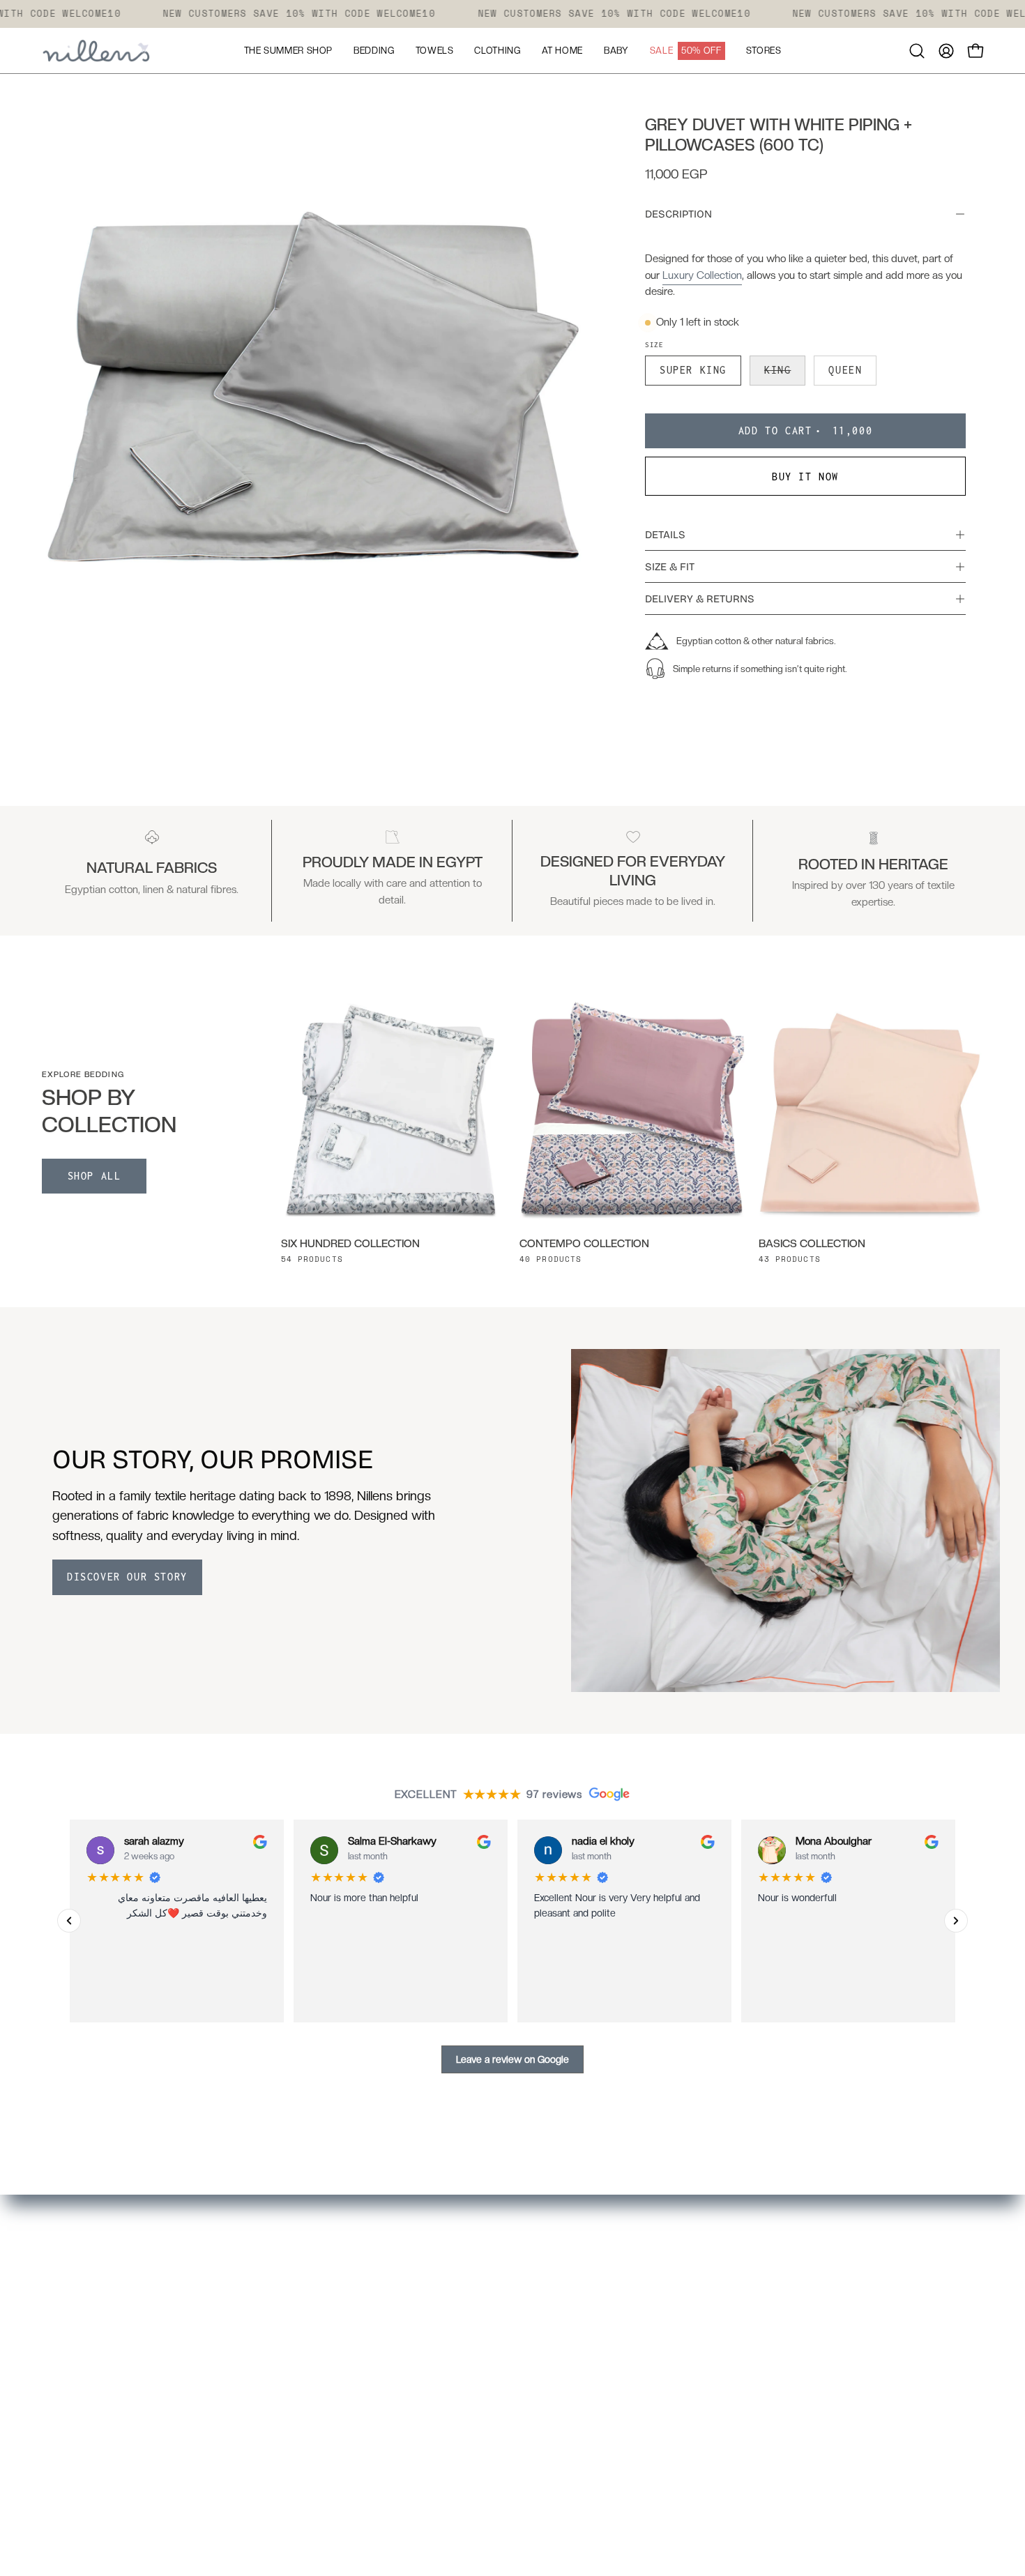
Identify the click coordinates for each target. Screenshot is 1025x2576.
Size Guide (505, 2335)
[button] (917, 51)
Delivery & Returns (700, 599)
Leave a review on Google (512, 2059)
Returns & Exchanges (533, 2384)
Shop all (94, 1176)
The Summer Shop (331, 2384)
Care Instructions (522, 2359)
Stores (495, 2287)
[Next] (956, 1921)
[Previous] (69, 1921)
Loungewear (316, 2311)
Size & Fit (670, 567)
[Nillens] (98, 51)
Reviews (500, 2407)
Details (665, 535)
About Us (502, 2262)
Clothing (306, 2335)
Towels (302, 2287)
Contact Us (507, 2432)
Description (678, 214)
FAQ (489, 2311)
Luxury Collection (702, 275)
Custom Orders (324, 2432)
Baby (298, 2359)
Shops (301, 2407)
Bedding (306, 2262)
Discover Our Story (127, 1577)
